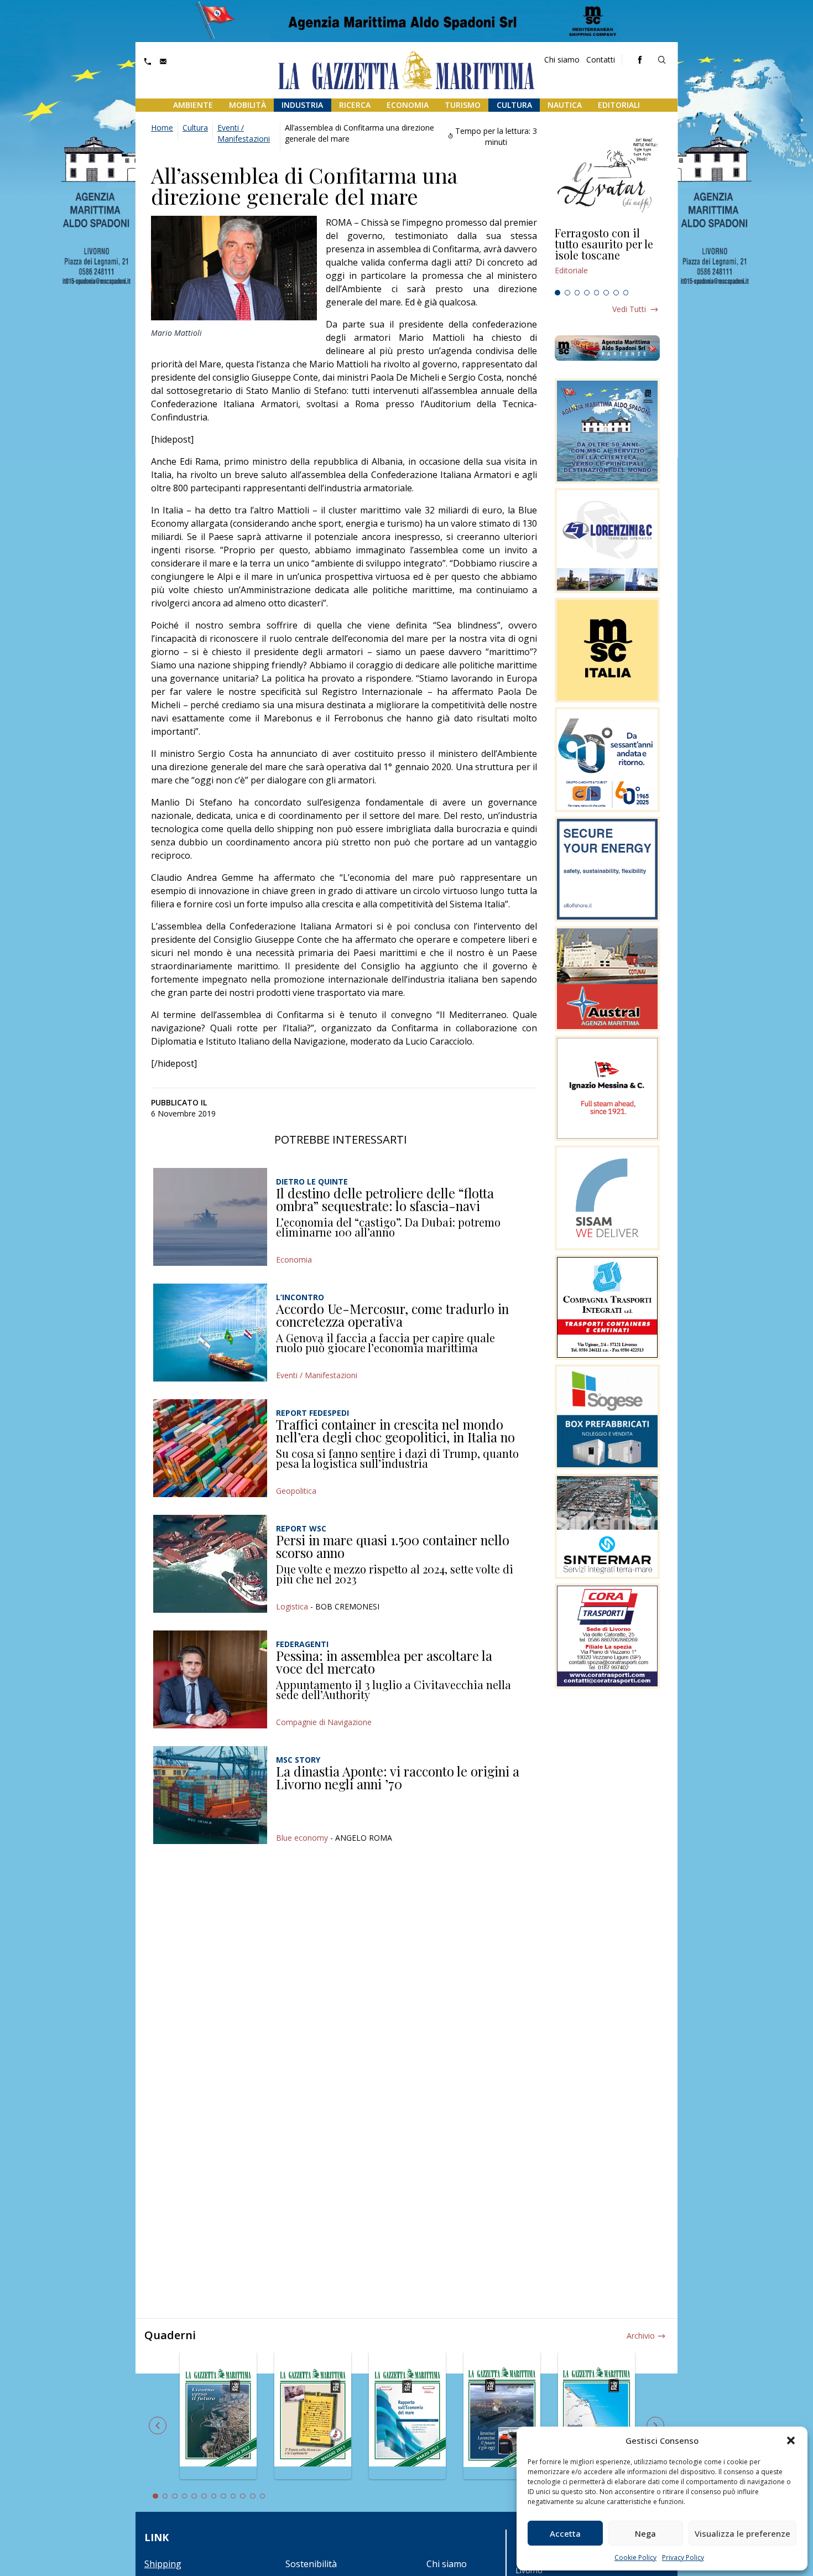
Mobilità (247, 105)
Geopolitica (296, 1491)
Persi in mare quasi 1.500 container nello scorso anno (393, 1546)
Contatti (601, 59)
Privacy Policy (683, 2557)
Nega (645, 2533)
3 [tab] (577, 293)
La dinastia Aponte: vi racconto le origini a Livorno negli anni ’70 (398, 1778)
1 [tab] (557, 293)
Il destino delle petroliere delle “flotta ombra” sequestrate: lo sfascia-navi (385, 1199)
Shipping (163, 2564)
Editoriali (619, 105)
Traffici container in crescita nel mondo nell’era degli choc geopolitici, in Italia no (395, 1431)
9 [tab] (233, 2496)
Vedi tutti (629, 309)
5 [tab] (597, 293)
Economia (408, 105)
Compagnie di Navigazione (324, 1722)
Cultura (514, 105)
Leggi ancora (607, 256)
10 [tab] (243, 2496)
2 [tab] (567, 293)
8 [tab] (626, 293)
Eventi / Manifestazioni (244, 133)
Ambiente (193, 105)
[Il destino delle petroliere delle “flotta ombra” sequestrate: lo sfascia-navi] (210, 1217)
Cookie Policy (635, 2557)
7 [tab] (616, 293)
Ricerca (355, 105)
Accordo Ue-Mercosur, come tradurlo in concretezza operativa (392, 1315)
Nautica (565, 105)
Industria (302, 105)
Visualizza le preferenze (742, 2533)
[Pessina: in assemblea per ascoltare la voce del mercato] (210, 1679)
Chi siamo (562, 59)
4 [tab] (587, 293)
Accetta (565, 2533)
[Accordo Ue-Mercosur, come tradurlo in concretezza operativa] (210, 1333)
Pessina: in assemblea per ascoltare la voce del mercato (384, 1662)
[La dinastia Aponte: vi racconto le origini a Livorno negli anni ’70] (210, 1795)
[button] (791, 2440)
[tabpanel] (607, 256)
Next (655, 2426)
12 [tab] (263, 2496)
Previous (158, 2426)
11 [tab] (253, 2496)
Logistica (292, 1606)
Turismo (463, 105)
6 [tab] (606, 293)
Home (162, 128)
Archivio (641, 2336)
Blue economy (302, 1838)
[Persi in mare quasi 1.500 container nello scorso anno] (210, 1564)
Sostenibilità (311, 2564)
